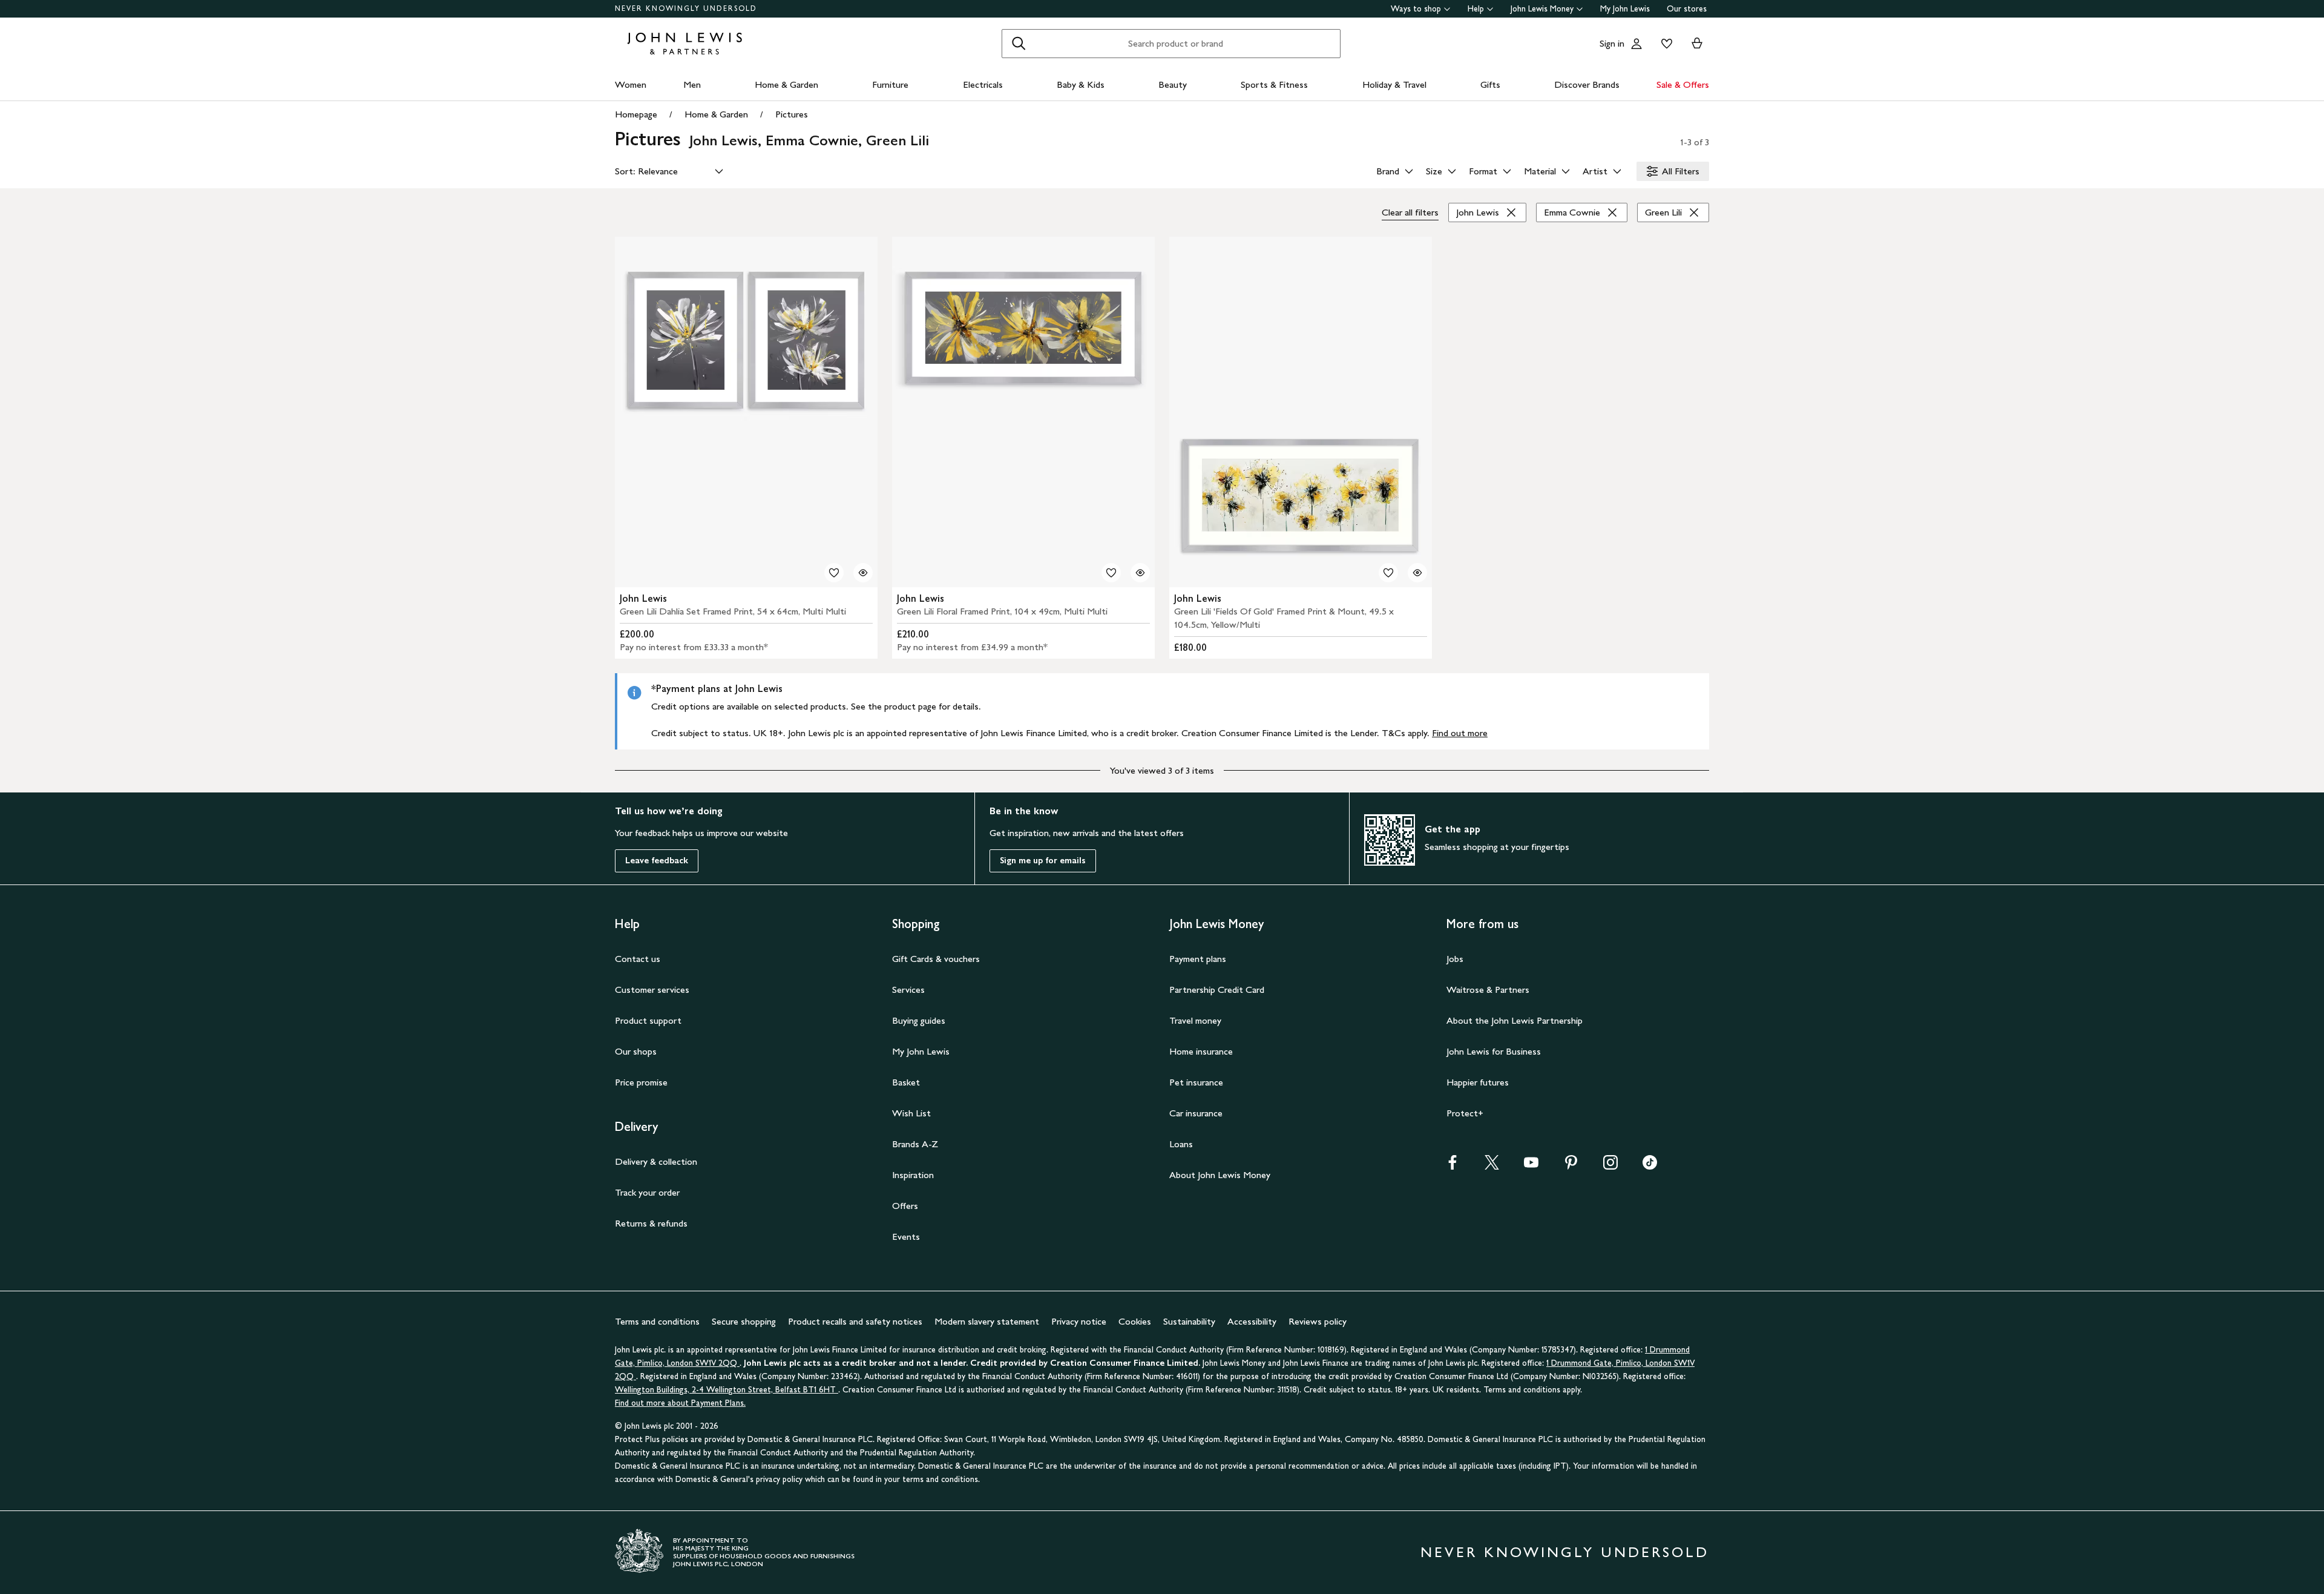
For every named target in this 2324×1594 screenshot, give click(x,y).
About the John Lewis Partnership (1515, 1020)
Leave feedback (657, 861)
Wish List (911, 1113)
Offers (905, 1206)
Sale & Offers (1683, 84)
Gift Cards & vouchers (936, 959)
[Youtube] (1531, 1166)
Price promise (641, 1082)
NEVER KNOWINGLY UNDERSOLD (686, 8)
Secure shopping (744, 1321)
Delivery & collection (656, 1161)
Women (631, 84)
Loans (1181, 1144)
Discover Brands (1587, 84)
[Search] (1019, 44)
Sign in (1612, 43)
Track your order (647, 1192)
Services (908, 990)
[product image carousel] (746, 412)
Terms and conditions (657, 1321)
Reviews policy (1318, 1321)
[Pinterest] (1571, 1166)
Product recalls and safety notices (855, 1321)
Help (1476, 9)
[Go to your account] (1636, 44)
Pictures (792, 114)
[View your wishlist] (1664, 44)
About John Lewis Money (1220, 1175)
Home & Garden (786, 84)
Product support (648, 1020)
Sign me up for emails (1043, 861)
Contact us (638, 959)
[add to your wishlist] (834, 573)
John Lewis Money (1542, 9)
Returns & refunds (651, 1223)
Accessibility (1252, 1321)
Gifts (1490, 84)
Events (906, 1237)
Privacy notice (1079, 1321)
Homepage (636, 114)
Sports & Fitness (1274, 84)
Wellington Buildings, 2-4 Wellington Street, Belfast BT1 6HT (727, 1390)
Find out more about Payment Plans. (680, 1403)
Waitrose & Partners (1488, 990)
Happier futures (1478, 1082)
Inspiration (913, 1175)
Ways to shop (1416, 9)
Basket (906, 1082)
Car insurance (1196, 1113)
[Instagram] (1610, 1166)
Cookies (1135, 1321)
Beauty (1173, 84)
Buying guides (919, 1020)
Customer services (652, 990)
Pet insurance (1196, 1082)
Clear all (1410, 212)
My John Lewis (1625, 9)
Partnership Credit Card (1217, 990)
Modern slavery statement (987, 1321)
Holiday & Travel (1394, 84)
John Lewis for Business (1494, 1051)
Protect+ (1465, 1113)
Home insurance (1201, 1051)
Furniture (890, 84)
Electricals (983, 84)
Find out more (1460, 733)
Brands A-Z (915, 1144)
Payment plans (1198, 959)
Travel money (1195, 1020)
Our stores (1687, 9)
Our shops (636, 1051)
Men (692, 84)
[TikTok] (1650, 1166)
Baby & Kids (1081, 84)
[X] (1492, 1166)
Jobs (1455, 959)
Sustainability (1189, 1321)
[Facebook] (1452, 1166)
